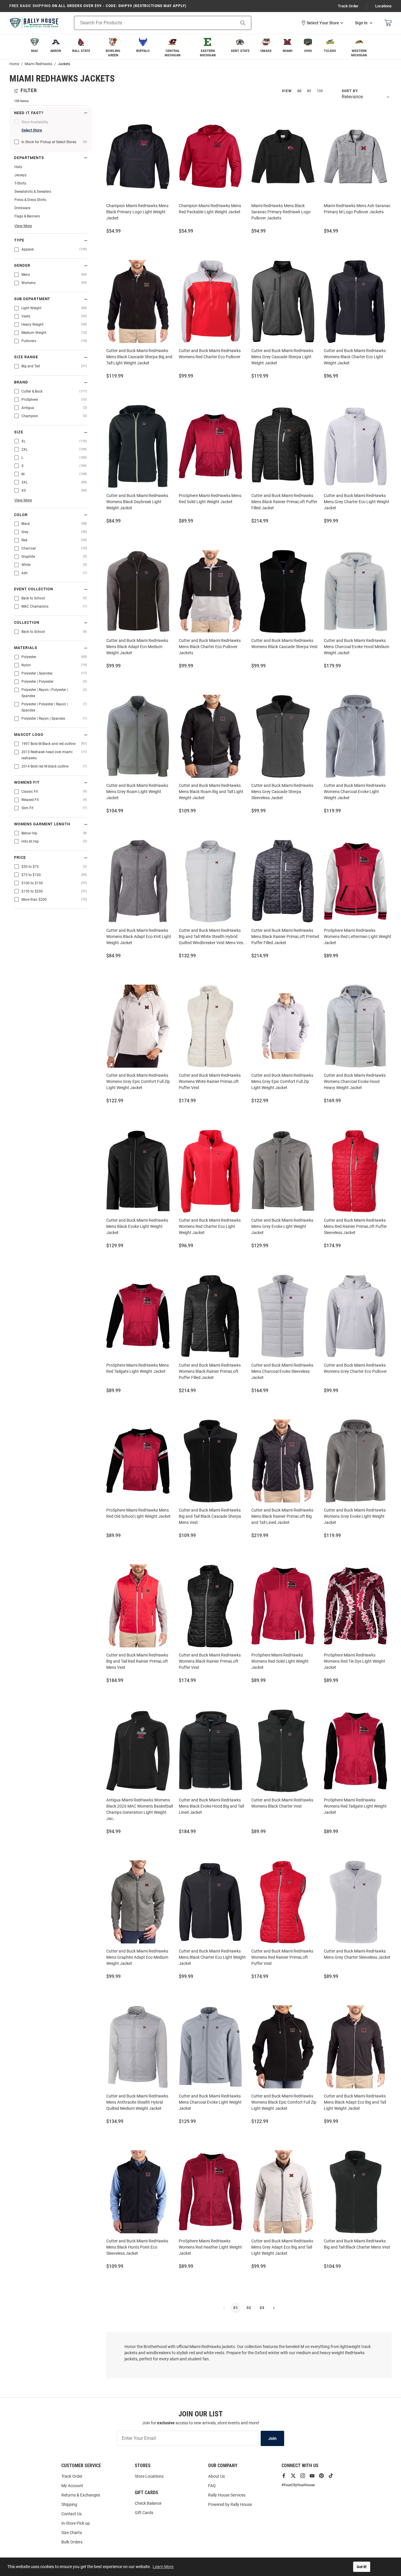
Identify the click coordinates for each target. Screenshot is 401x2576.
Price (20, 858)
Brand (21, 382)
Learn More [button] (163, 2567)
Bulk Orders (72, 2542)
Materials (26, 648)
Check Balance (148, 2503)
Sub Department (32, 299)
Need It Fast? (29, 113)
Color (21, 515)
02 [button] (249, 2308)
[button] (322, 23)
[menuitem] (35, 47)
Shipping (69, 2504)
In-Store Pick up (76, 2523)
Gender (22, 266)
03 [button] (262, 2308)
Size (19, 432)
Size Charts (72, 2533)
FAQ (212, 2486)
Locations (383, 6)
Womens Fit (27, 782)
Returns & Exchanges (81, 2495)
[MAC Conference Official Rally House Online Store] (34, 23)
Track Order (348, 6)
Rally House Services (227, 2495)
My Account (72, 2486)
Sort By (350, 91)
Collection (27, 623)
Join (272, 2438)
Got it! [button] (362, 2567)
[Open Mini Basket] (388, 23)
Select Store (32, 130)
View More (23, 226)
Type (19, 240)
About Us (216, 2476)
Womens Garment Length (42, 824)
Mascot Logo (29, 735)
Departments (29, 158)
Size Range (26, 357)
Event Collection (34, 589)
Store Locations (149, 2476)
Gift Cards (144, 2513)
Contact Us (71, 2514)
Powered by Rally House (230, 2504)
